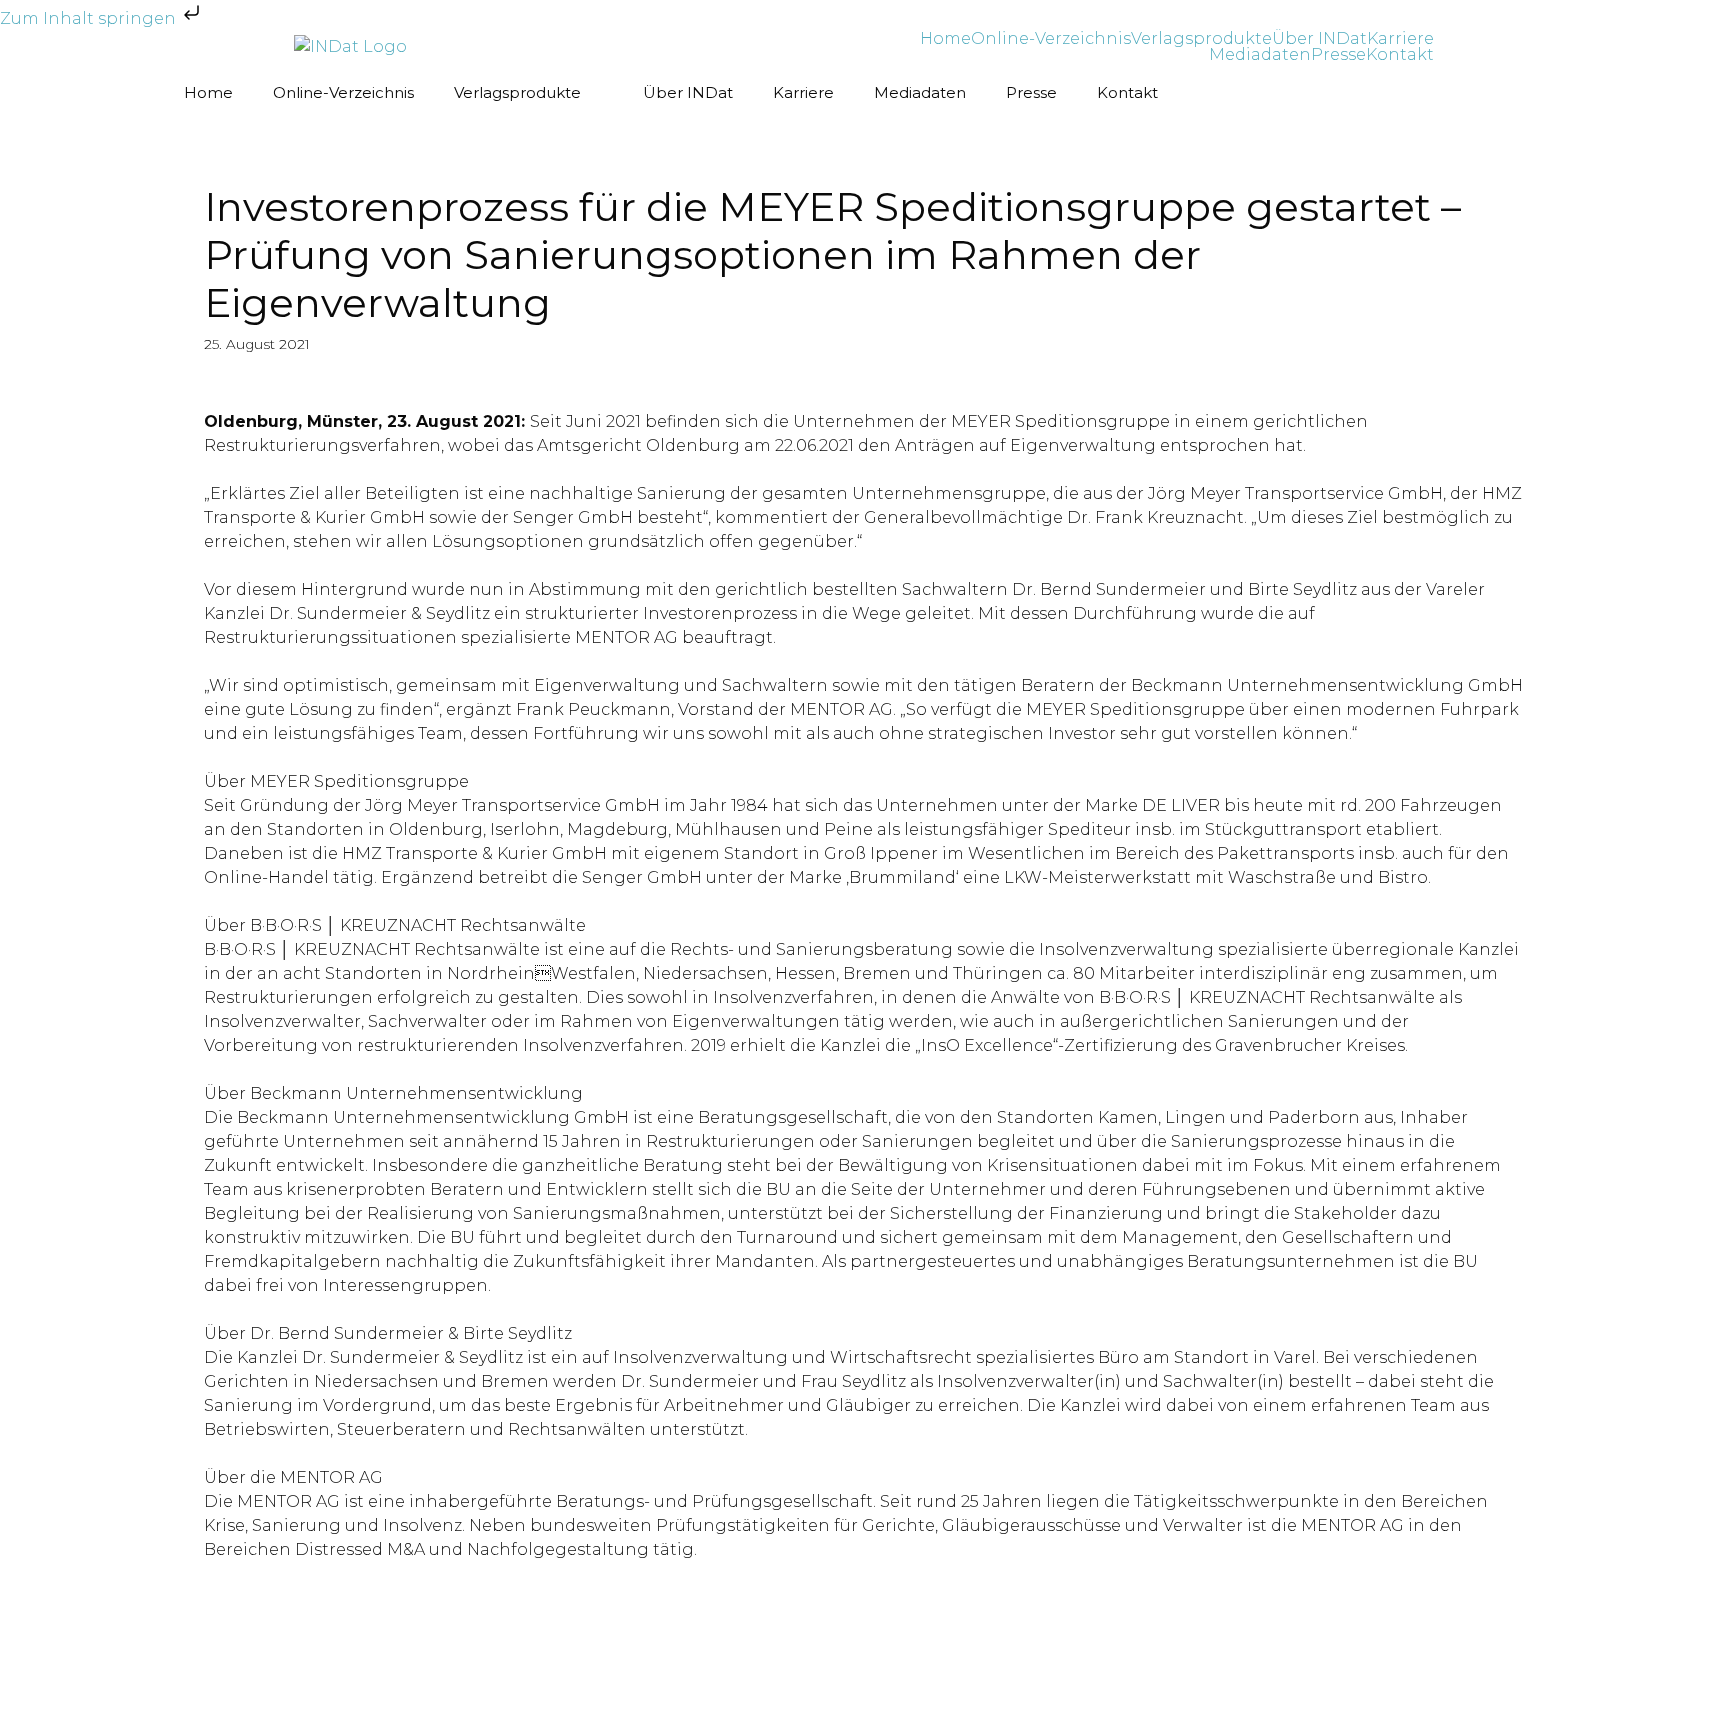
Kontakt (1400, 55)
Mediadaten (1260, 55)
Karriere (1400, 39)
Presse (1338, 55)
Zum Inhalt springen (90, 18)
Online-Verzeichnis (1051, 39)
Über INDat (1319, 39)
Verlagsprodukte (1201, 39)
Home (945, 39)
